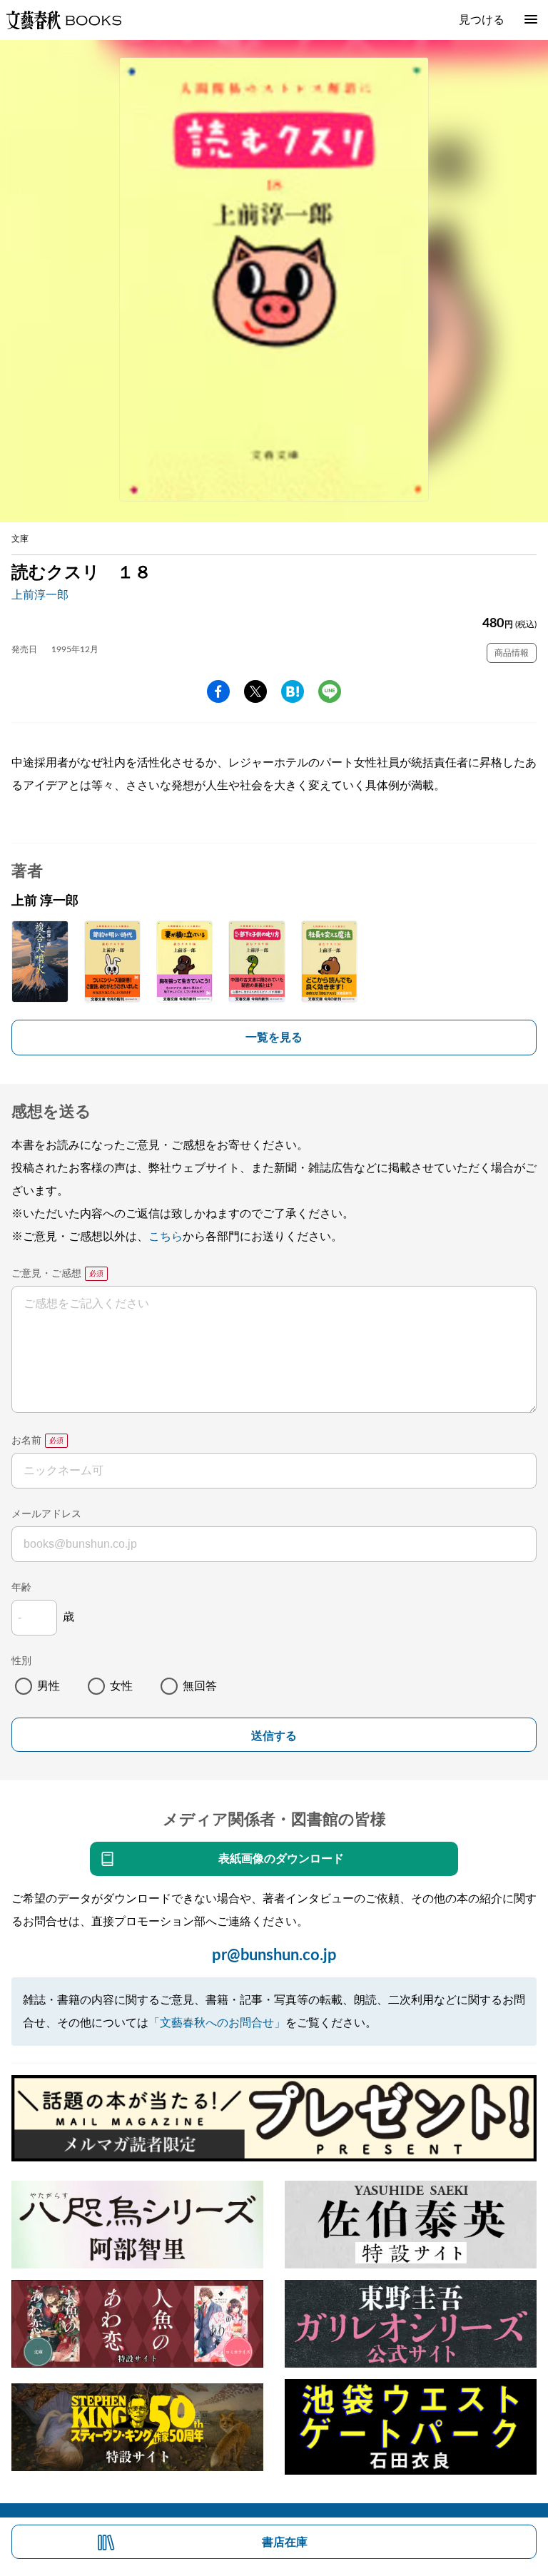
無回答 (200, 1686)
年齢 (21, 1588)
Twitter (255, 691)
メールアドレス (46, 1514)
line (330, 691)
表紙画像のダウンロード (281, 1859)
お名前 (26, 1441)
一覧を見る (274, 1038)
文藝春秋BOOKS (64, 20)
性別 (21, 1661)
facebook (218, 691)
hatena (293, 691)
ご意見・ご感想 (46, 1274)
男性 (49, 1686)
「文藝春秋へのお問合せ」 (217, 2023)
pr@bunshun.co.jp (274, 1955)
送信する (274, 1736)
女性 (121, 1686)
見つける (482, 20)
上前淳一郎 (40, 595)
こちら (166, 1237)
